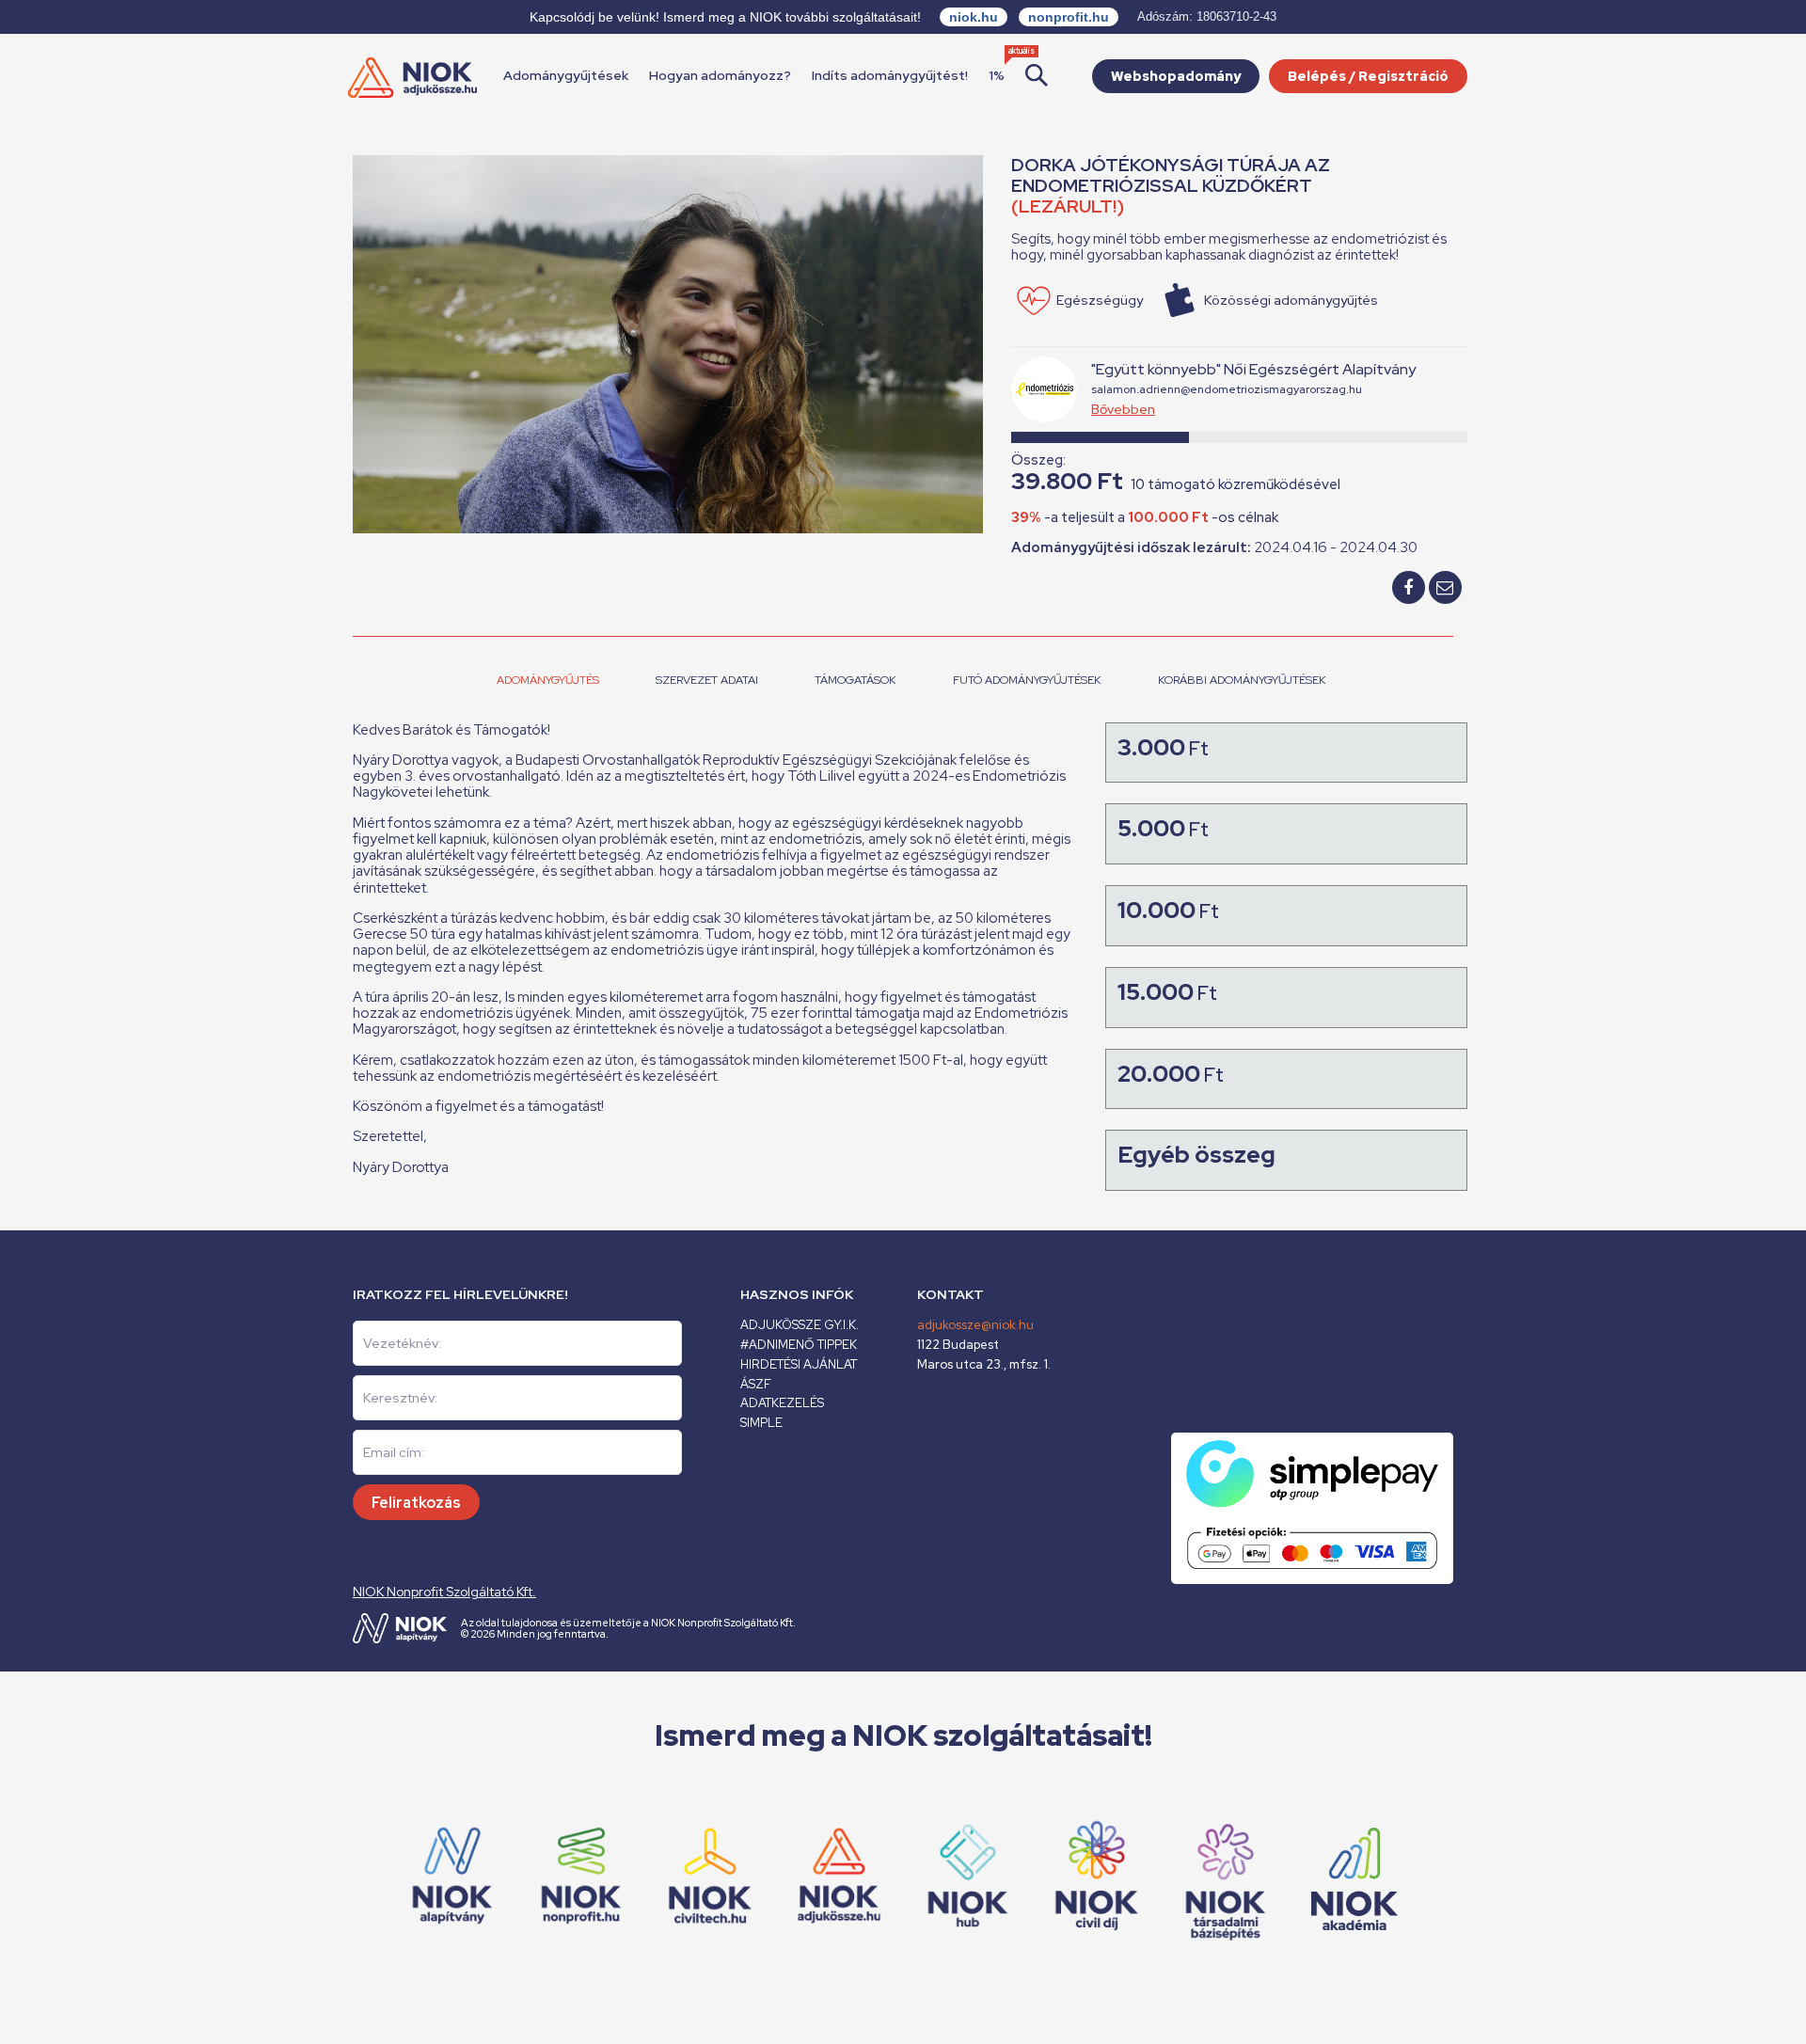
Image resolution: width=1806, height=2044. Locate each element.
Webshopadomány (1176, 76)
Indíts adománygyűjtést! (890, 75)
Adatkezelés (782, 1403)
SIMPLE (761, 1423)
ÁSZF (756, 1384)
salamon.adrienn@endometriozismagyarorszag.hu (1227, 389)
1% (997, 75)
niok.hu (974, 17)
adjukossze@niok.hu (975, 1325)
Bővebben (1123, 409)
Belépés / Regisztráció (1368, 76)
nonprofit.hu (1069, 17)
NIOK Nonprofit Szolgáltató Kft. (444, 1592)
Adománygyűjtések (566, 75)
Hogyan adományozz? (720, 75)
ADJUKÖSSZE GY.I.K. (800, 1325)
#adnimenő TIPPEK (799, 1345)
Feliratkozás (416, 1503)
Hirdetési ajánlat (799, 1364)
